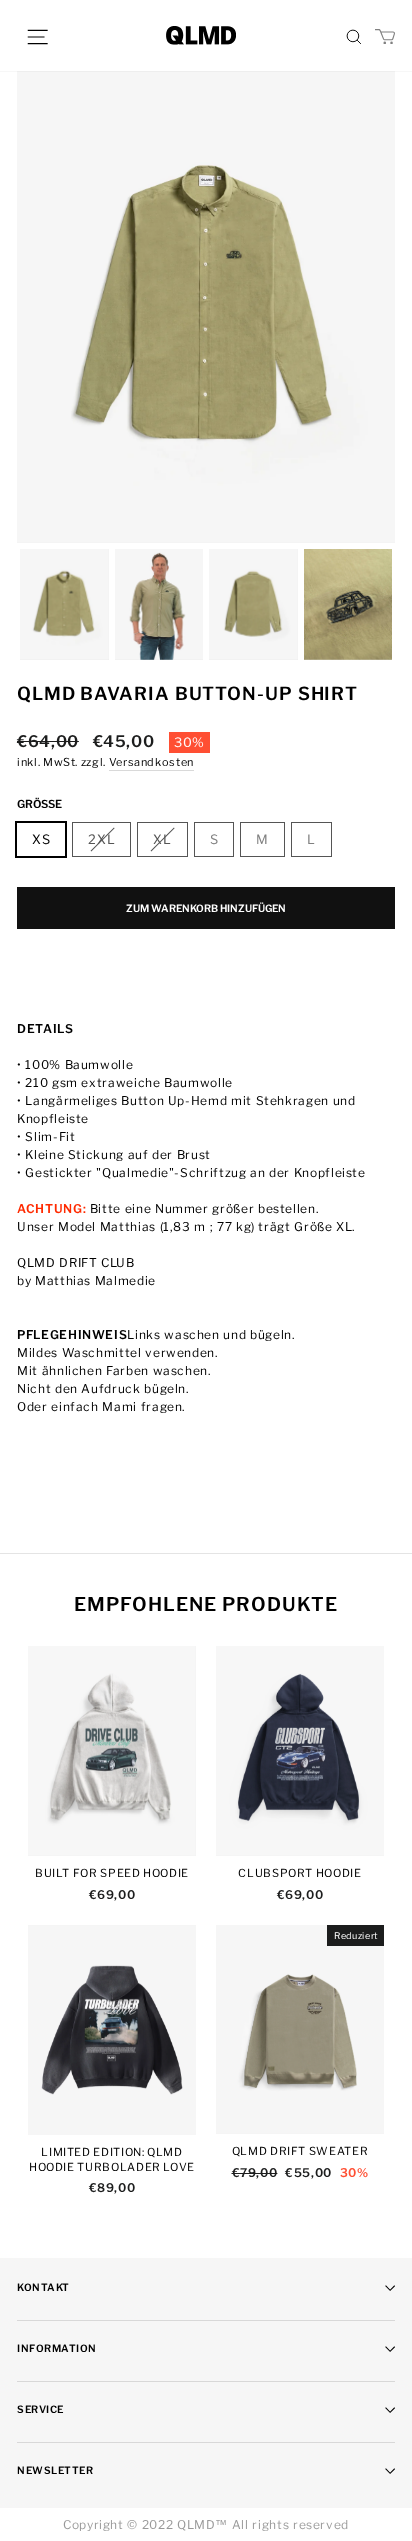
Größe (39, 804)
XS (41, 839)
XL (162, 839)
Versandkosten (151, 762)
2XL (101, 839)
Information (57, 2348)
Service (40, 2409)
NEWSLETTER (55, 2470)
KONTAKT (43, 2287)
